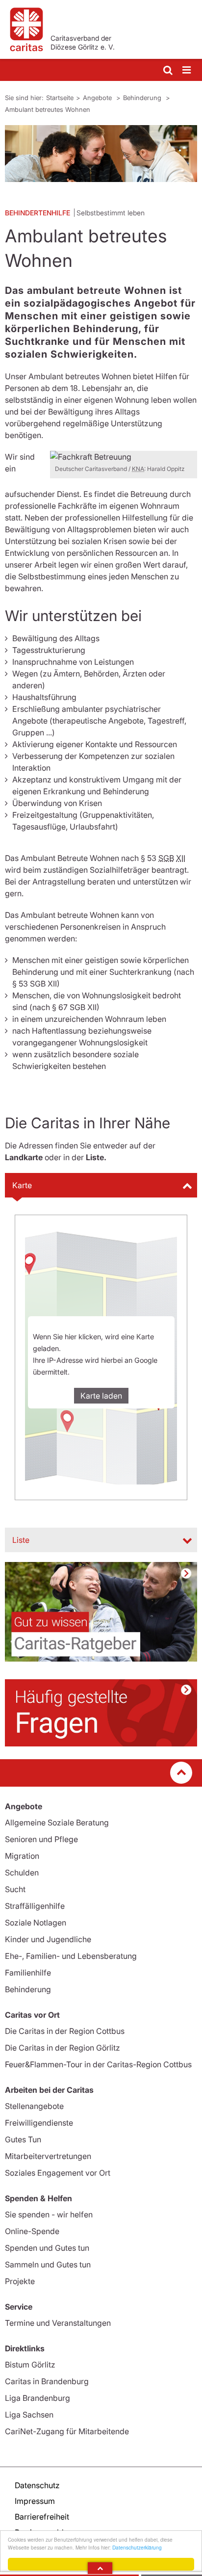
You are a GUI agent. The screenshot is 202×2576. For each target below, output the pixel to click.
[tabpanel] (101, 154)
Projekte (20, 2281)
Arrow (100, 2568)
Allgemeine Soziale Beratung (57, 1822)
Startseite (60, 98)
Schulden (22, 1873)
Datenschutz (37, 2485)
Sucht (15, 1889)
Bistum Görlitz (30, 2365)
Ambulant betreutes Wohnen (48, 109)
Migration (22, 1856)
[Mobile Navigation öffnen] (187, 70)
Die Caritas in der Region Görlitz (63, 2048)
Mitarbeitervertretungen (48, 2156)
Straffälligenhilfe (35, 1906)
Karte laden (101, 1396)
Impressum (35, 2501)
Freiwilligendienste (39, 2123)
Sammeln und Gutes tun (48, 2264)
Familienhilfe (28, 1973)
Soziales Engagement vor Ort (58, 2173)
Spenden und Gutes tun (47, 2248)
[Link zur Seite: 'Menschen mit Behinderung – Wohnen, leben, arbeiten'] (101, 1612)
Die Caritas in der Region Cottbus (65, 2031)
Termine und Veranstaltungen (58, 2323)
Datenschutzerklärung (137, 2547)
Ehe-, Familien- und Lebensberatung (71, 1956)
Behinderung (143, 98)
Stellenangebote (34, 2106)
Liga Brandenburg (38, 2398)
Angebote (98, 98)
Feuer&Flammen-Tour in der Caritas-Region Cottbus (98, 2064)
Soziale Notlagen (36, 1923)
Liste (21, 1540)
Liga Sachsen (29, 2415)
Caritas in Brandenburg (47, 2381)
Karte (22, 1185)
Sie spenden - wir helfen (49, 2214)
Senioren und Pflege (41, 1839)
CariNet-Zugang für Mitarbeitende (67, 2431)
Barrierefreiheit (42, 2517)
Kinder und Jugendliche (48, 1939)
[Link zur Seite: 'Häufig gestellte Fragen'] (101, 1713)
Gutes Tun (23, 2139)
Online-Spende (32, 2231)
